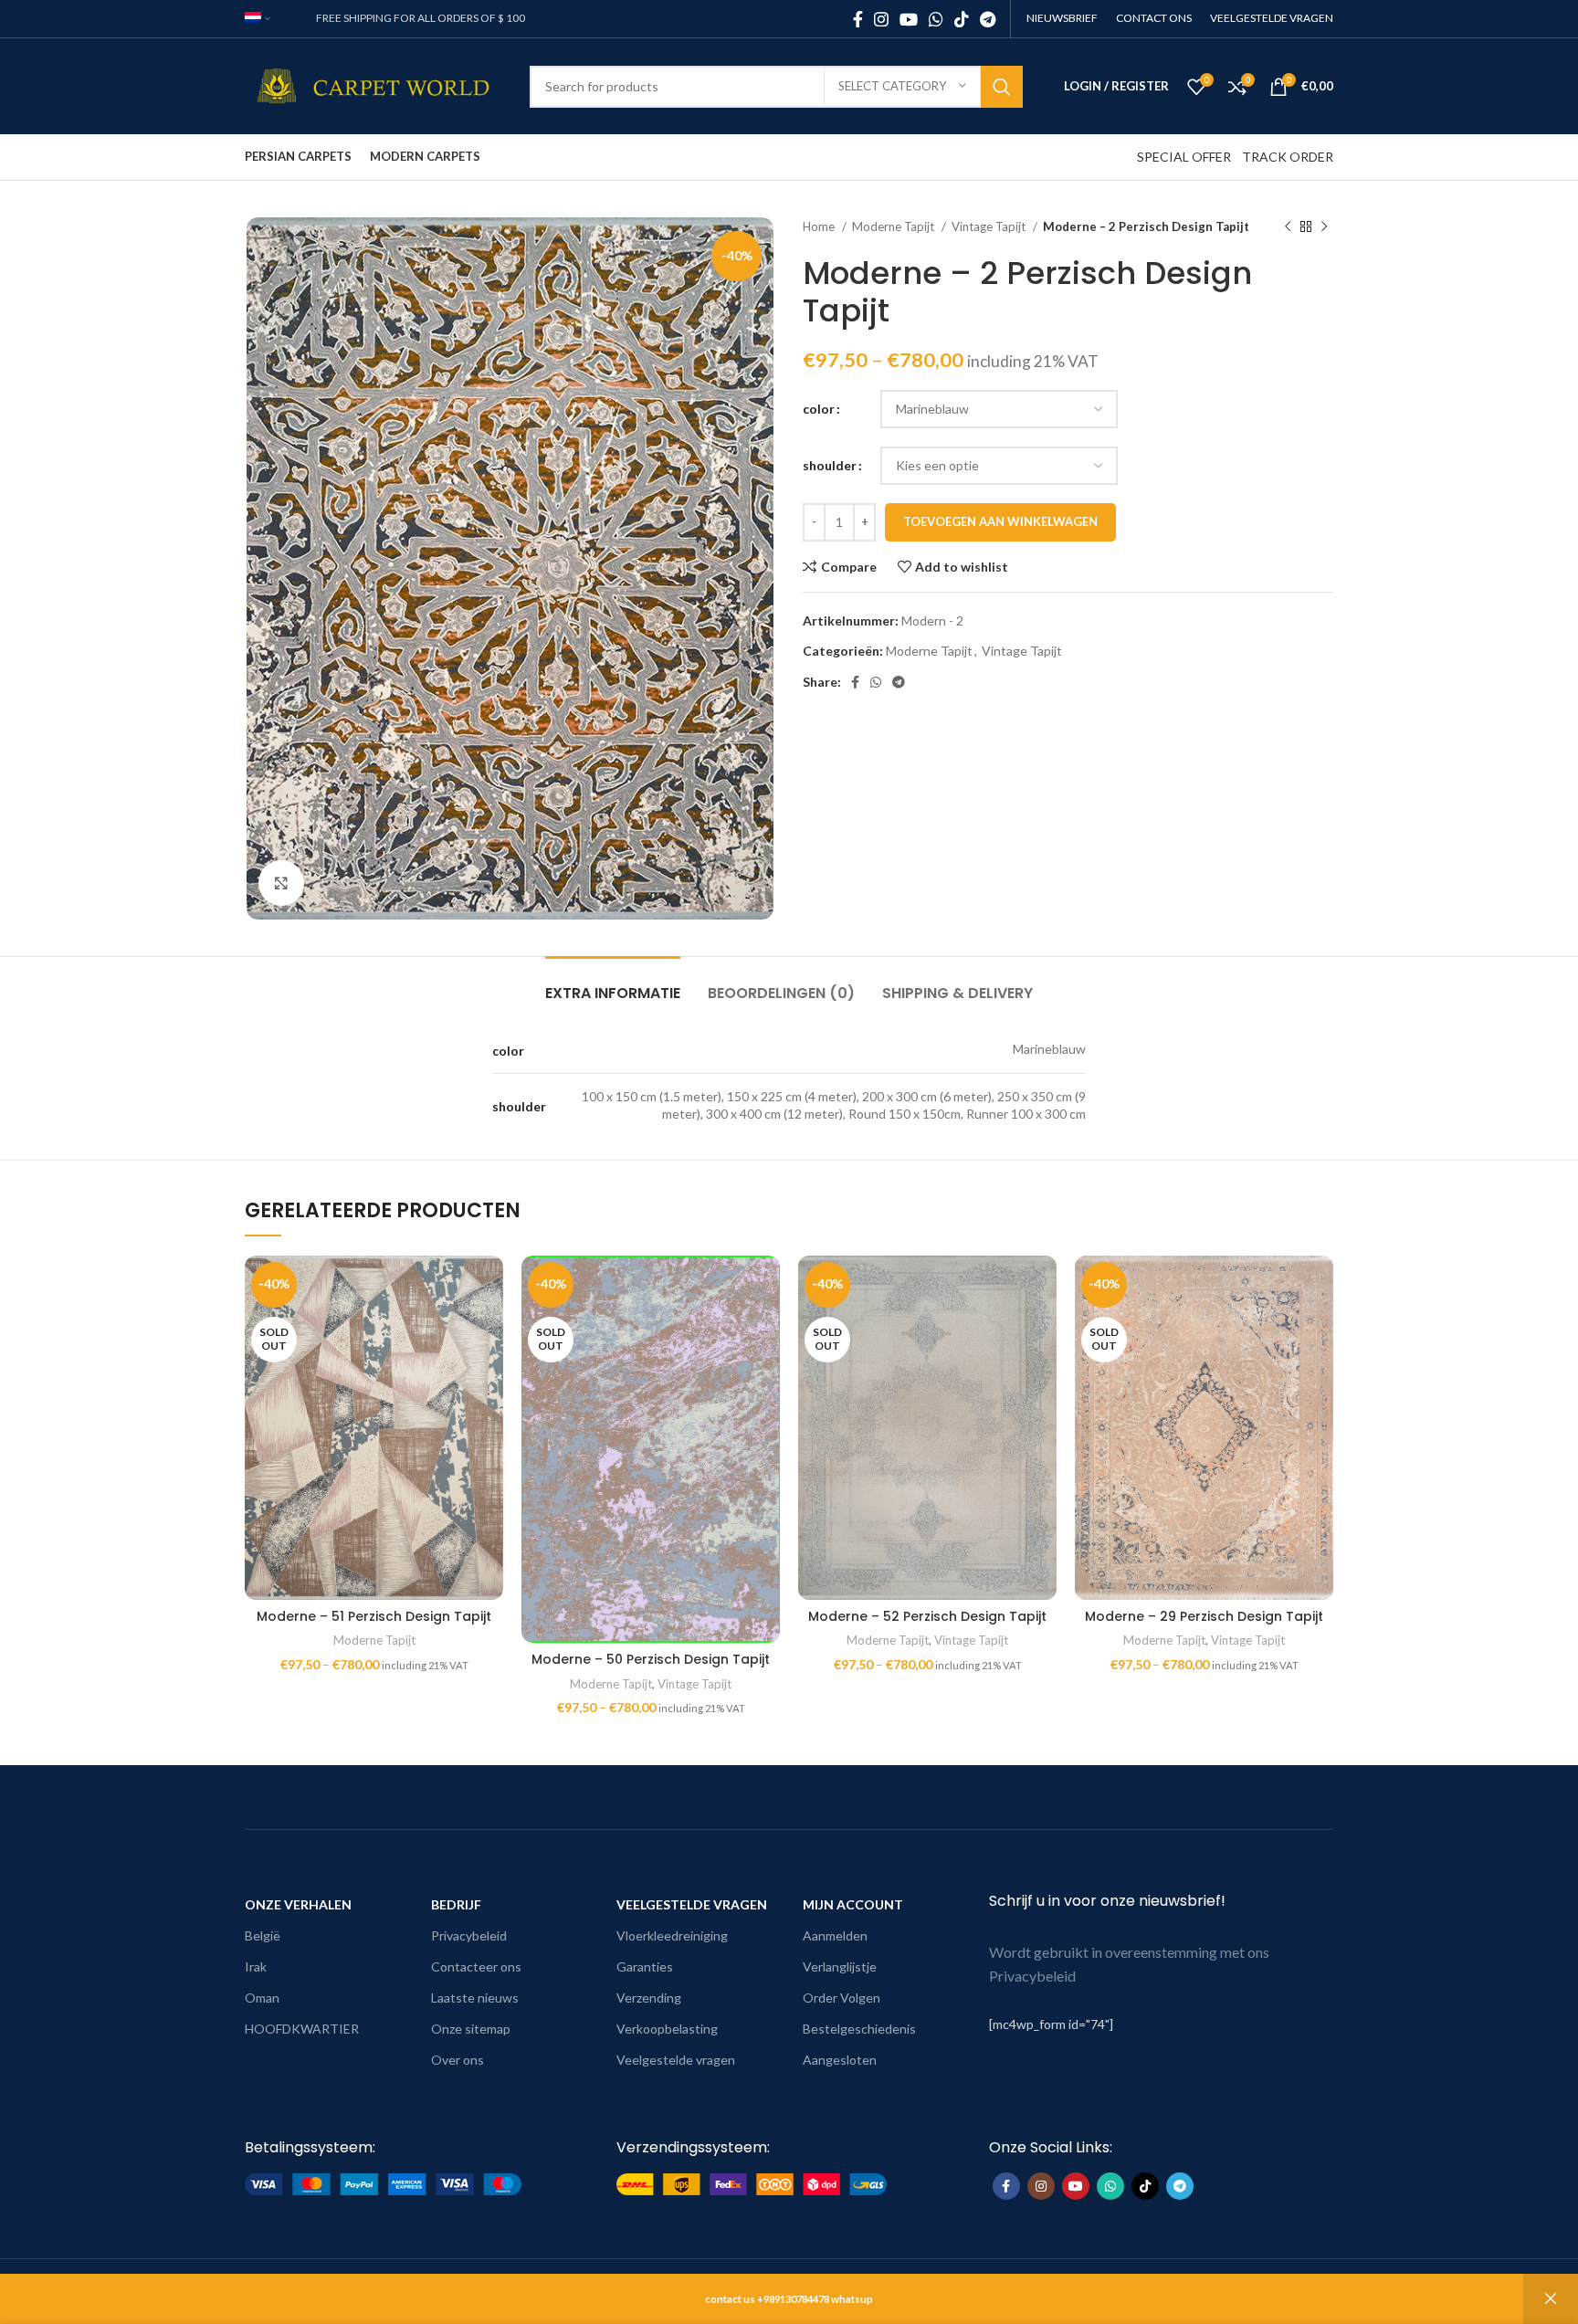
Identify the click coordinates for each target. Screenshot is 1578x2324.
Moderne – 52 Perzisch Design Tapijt (927, 1616)
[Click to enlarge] (281, 883)
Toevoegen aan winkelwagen (1000, 521)
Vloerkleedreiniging (672, 1935)
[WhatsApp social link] (936, 19)
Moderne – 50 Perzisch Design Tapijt (651, 1659)
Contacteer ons (476, 1966)
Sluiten (1551, 2299)
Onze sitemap (471, 2029)
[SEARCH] (1002, 87)
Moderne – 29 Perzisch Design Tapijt (1204, 1616)
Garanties (645, 1966)
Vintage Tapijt (990, 226)
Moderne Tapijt (894, 226)
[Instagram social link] (881, 19)
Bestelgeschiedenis (859, 2029)
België (263, 1935)
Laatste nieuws (475, 1998)
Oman (262, 1998)
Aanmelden (835, 1935)
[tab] (613, 984)
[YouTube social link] (909, 19)
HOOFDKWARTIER (302, 2029)
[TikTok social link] (962, 19)
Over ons (458, 2060)
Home (820, 226)
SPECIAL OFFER (1184, 157)
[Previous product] (1288, 227)
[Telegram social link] (988, 19)
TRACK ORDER (1288, 157)
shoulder (830, 465)
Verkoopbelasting (667, 2029)
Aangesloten (840, 2060)
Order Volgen (842, 1998)
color (819, 409)
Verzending (649, 1998)
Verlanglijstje (840, 1966)
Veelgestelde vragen (676, 2060)
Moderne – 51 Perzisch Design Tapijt (374, 1616)
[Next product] (1324, 227)
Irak (256, 1966)
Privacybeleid (469, 1935)
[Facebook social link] (858, 19)
